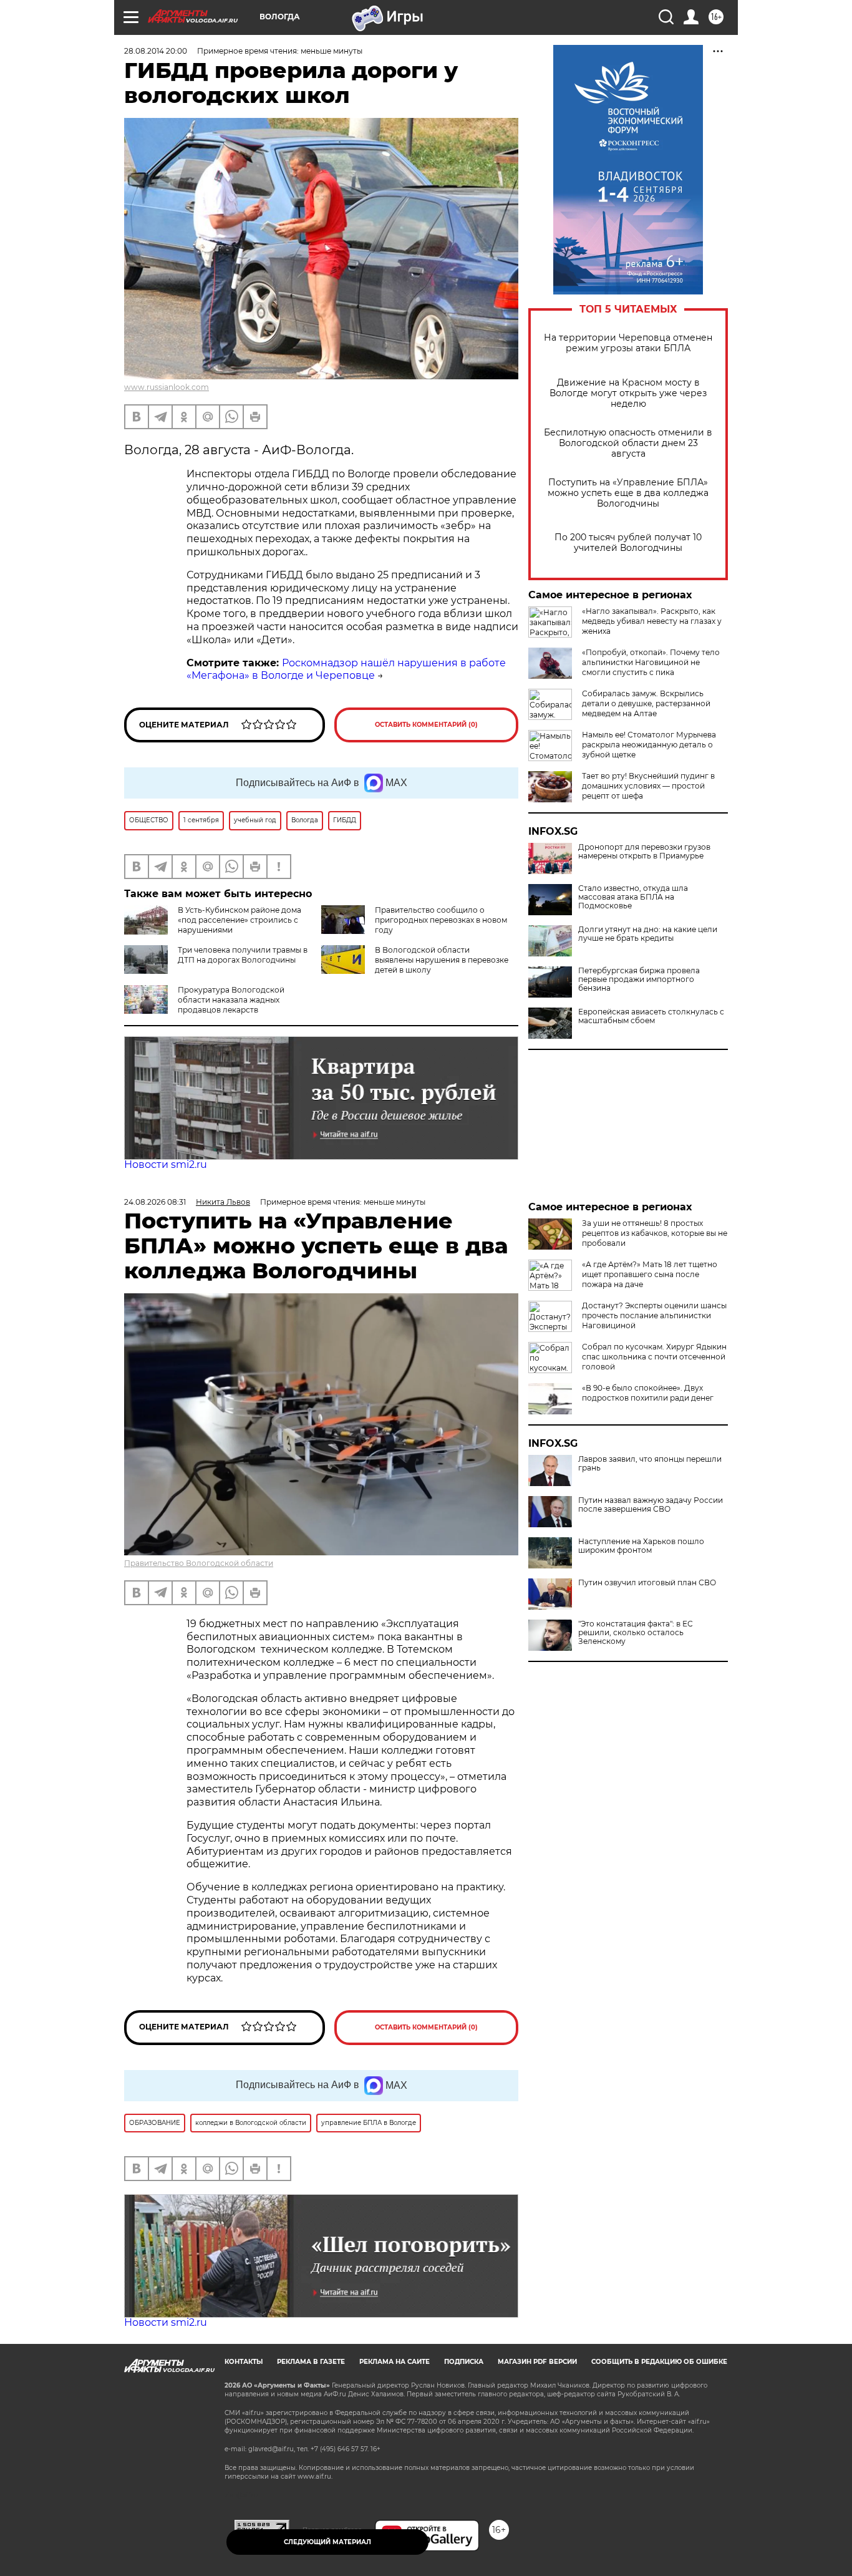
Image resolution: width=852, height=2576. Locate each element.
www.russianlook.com (167, 387)
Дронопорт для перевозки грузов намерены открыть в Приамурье (644, 852)
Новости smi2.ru (166, 1164)
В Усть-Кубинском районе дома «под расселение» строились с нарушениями (240, 920)
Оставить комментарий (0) (426, 725)
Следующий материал (327, 2542)
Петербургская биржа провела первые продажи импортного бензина (639, 979)
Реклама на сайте (395, 2362)
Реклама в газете (311, 2362)
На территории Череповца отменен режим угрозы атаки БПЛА (628, 343)
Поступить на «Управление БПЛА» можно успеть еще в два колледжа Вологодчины (628, 493)
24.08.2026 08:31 (155, 1202)
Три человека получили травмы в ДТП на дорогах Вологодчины (243, 955)
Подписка (464, 2362)
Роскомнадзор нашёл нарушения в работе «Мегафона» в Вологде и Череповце (346, 669)
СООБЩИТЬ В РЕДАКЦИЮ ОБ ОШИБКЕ (659, 2362)
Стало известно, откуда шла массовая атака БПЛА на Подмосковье (633, 897)
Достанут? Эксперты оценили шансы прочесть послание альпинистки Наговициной (654, 1315)
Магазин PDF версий (537, 2362)
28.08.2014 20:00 (156, 51)
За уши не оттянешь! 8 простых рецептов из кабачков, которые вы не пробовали (655, 1233)
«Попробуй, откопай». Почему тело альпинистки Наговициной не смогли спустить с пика (651, 662)
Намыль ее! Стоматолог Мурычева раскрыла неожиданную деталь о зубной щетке (649, 745)
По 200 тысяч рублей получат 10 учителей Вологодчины (628, 543)
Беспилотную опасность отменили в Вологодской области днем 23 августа (628, 443)
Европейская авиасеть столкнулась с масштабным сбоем (651, 1016)
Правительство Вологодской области (199, 1563)
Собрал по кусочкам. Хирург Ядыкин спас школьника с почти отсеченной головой (654, 1357)
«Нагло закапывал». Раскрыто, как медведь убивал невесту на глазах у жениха (652, 621)
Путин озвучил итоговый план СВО (647, 1583)
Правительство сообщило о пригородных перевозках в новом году (441, 920)
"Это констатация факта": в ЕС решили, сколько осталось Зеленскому (636, 1633)
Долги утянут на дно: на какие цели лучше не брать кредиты (648, 934)
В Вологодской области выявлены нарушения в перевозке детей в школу (442, 960)
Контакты (244, 2362)
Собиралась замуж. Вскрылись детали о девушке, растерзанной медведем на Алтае (646, 703)
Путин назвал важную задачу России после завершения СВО (651, 1505)
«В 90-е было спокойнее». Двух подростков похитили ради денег (648, 1393)
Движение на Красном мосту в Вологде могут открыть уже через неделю (628, 393)
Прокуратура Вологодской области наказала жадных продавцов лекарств (231, 1000)
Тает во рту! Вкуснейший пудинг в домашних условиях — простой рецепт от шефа (648, 786)
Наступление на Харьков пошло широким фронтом (641, 1546)
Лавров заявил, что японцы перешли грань (650, 1464)
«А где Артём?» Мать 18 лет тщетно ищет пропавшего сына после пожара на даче (650, 1274)
